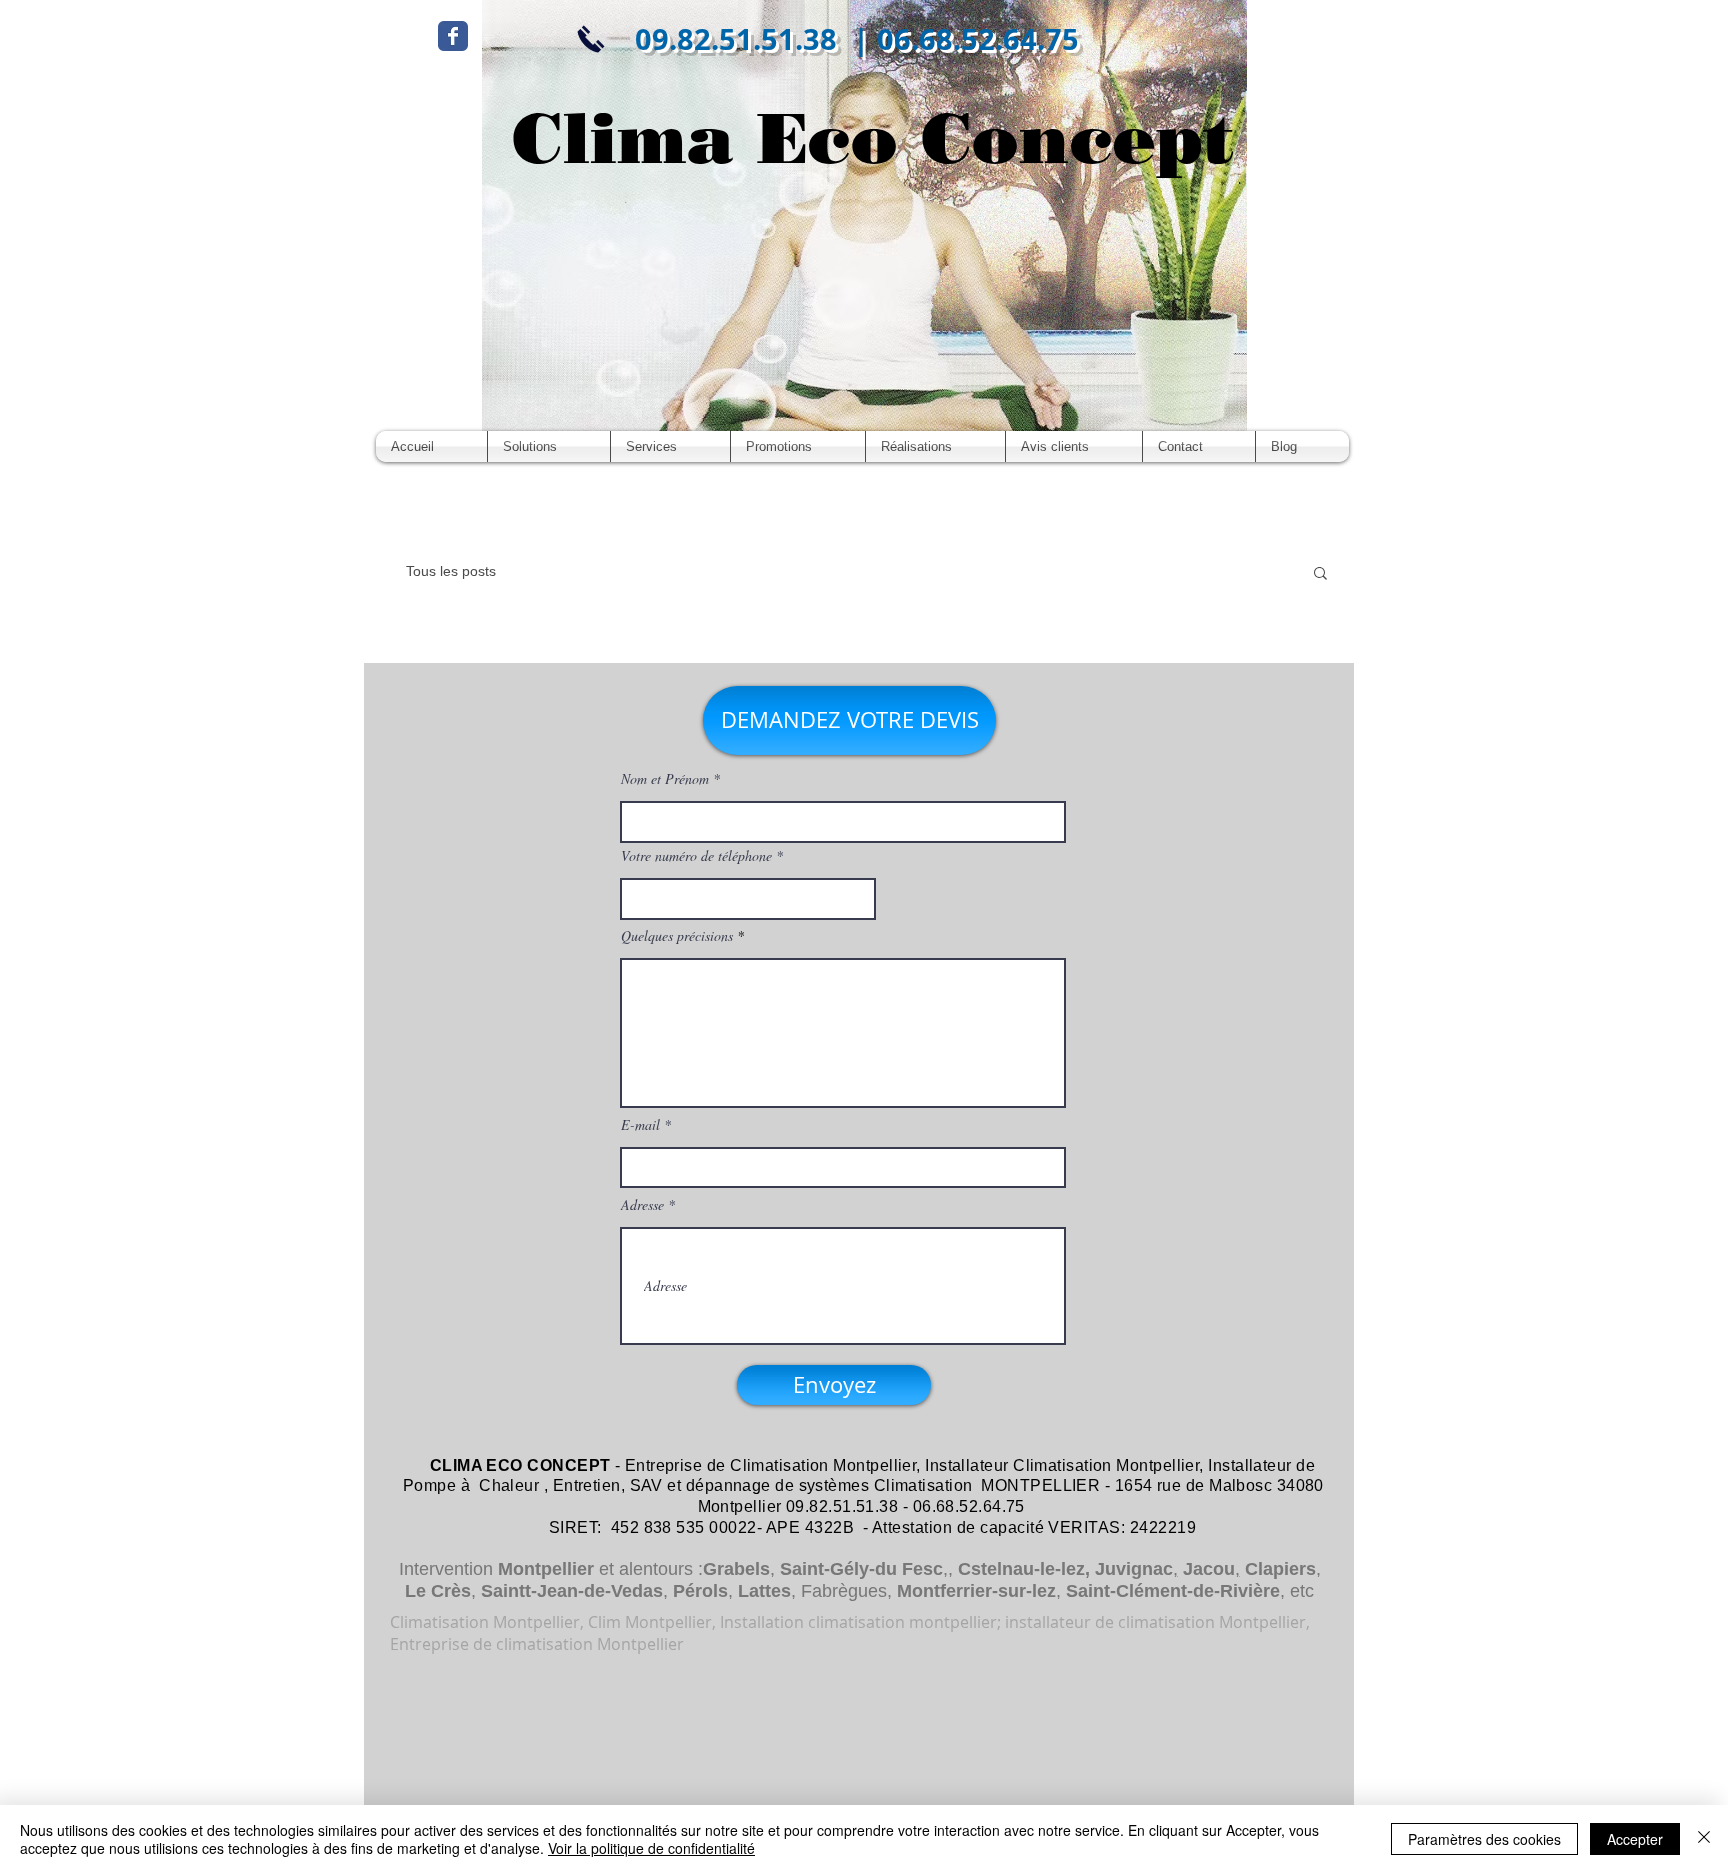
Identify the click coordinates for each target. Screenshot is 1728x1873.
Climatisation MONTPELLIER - (992, 1485)
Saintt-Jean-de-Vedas (572, 1591)
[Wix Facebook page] (453, 36)
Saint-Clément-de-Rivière (1173, 1591)
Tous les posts (451, 571)
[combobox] (748, 899)
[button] (1320, 574)
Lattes (764, 1591)
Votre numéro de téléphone (696, 856)
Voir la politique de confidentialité (651, 1848)
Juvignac (1134, 1569)
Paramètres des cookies (1484, 1839)
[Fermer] (1704, 1839)
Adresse (642, 1205)
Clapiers (1280, 1569)
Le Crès (438, 1591)
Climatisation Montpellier (823, 1465)
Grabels (736, 1569)
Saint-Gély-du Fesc (861, 1569)
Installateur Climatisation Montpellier (1062, 1465)
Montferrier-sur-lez (976, 1591)
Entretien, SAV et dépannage (662, 1485)
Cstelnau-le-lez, (1024, 1569)
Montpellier (546, 1569)
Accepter (1635, 1839)
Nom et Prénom (665, 779)
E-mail (640, 1125)
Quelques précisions (677, 936)
